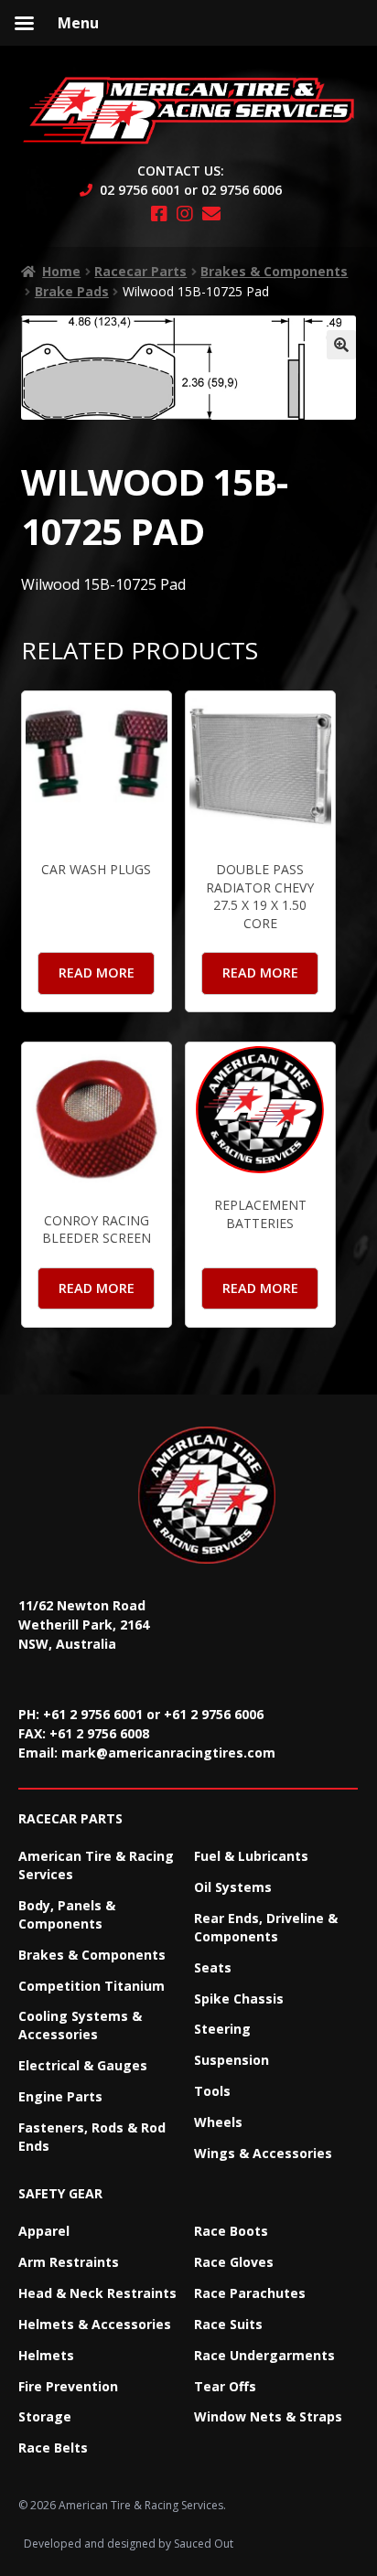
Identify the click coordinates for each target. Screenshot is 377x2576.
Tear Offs (225, 2386)
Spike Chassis (239, 1999)
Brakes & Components (274, 271)
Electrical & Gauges (83, 2065)
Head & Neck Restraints (97, 2293)
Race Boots (231, 2231)
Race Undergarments (264, 2355)
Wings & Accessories (263, 2153)
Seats (213, 1967)
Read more (97, 973)
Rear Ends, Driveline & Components (266, 1927)
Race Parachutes (250, 2293)
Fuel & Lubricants (251, 1856)
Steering (222, 2029)
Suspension (232, 2060)
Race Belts (53, 2448)
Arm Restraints (69, 2262)
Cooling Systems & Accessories (80, 2025)
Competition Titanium (92, 1986)
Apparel (44, 2231)
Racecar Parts (140, 271)
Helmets (46, 2355)
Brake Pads (72, 291)
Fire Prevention (68, 2386)
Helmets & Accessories (95, 2324)
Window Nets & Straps (268, 2416)
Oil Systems (233, 1887)
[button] (341, 345)
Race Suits (228, 2324)
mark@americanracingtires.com (168, 1753)
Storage (45, 2416)
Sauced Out (204, 2544)
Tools (212, 2091)
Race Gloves (234, 2262)
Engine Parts (60, 2096)
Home (61, 271)
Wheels (218, 2122)
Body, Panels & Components (67, 1914)
